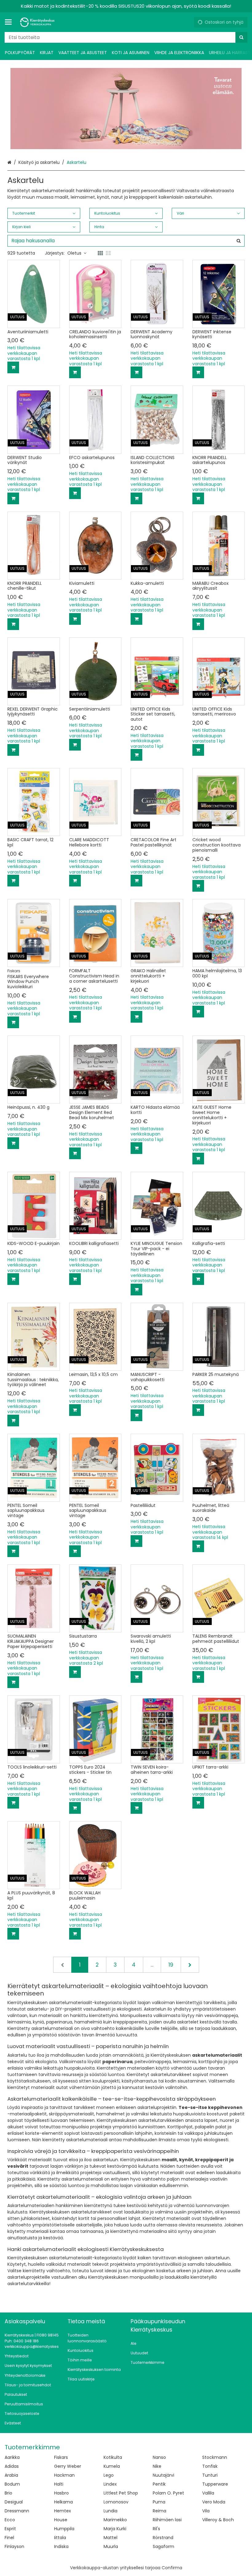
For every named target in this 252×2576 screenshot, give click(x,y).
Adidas (12, 2466)
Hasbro (61, 2493)
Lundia (110, 2511)
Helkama (63, 2502)
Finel (9, 2538)
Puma (159, 2502)
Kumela (112, 2466)
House (61, 2520)
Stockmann (215, 2457)
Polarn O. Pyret (168, 2493)
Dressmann (17, 2511)
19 (171, 1965)
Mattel (110, 2538)
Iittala (60, 2538)
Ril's (156, 2529)
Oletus (74, 253)
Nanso (159, 2457)
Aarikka (12, 2457)
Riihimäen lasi (167, 2520)
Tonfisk (210, 2466)
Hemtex (63, 2511)
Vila (206, 2511)
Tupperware (215, 2484)
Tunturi (210, 2475)
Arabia (11, 2475)
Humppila (64, 2529)
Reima (159, 2511)
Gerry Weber (68, 2466)
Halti (59, 2484)
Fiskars (61, 2457)
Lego (109, 2475)
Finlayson (14, 2546)
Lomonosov (116, 2502)
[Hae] (241, 37)
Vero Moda (214, 2502)
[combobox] (126, 37)
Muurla (111, 2546)
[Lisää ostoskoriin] (13, 367)
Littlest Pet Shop (121, 2493)
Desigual (14, 2502)
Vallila (208, 2493)
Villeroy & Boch (218, 2520)
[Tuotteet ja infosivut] (10, 22)
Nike (157, 2466)
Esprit (10, 2529)
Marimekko (115, 2520)
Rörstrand (163, 2538)
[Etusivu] (38, 22)
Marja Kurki (115, 2529)
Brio (8, 2493)
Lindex (110, 2484)
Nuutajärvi (163, 2475)
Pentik (159, 2484)
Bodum (12, 2484)
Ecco (10, 2520)
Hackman (64, 2475)
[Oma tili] (187, 22)
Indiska (61, 2546)
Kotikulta (113, 2457)
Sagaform (163, 2546)
